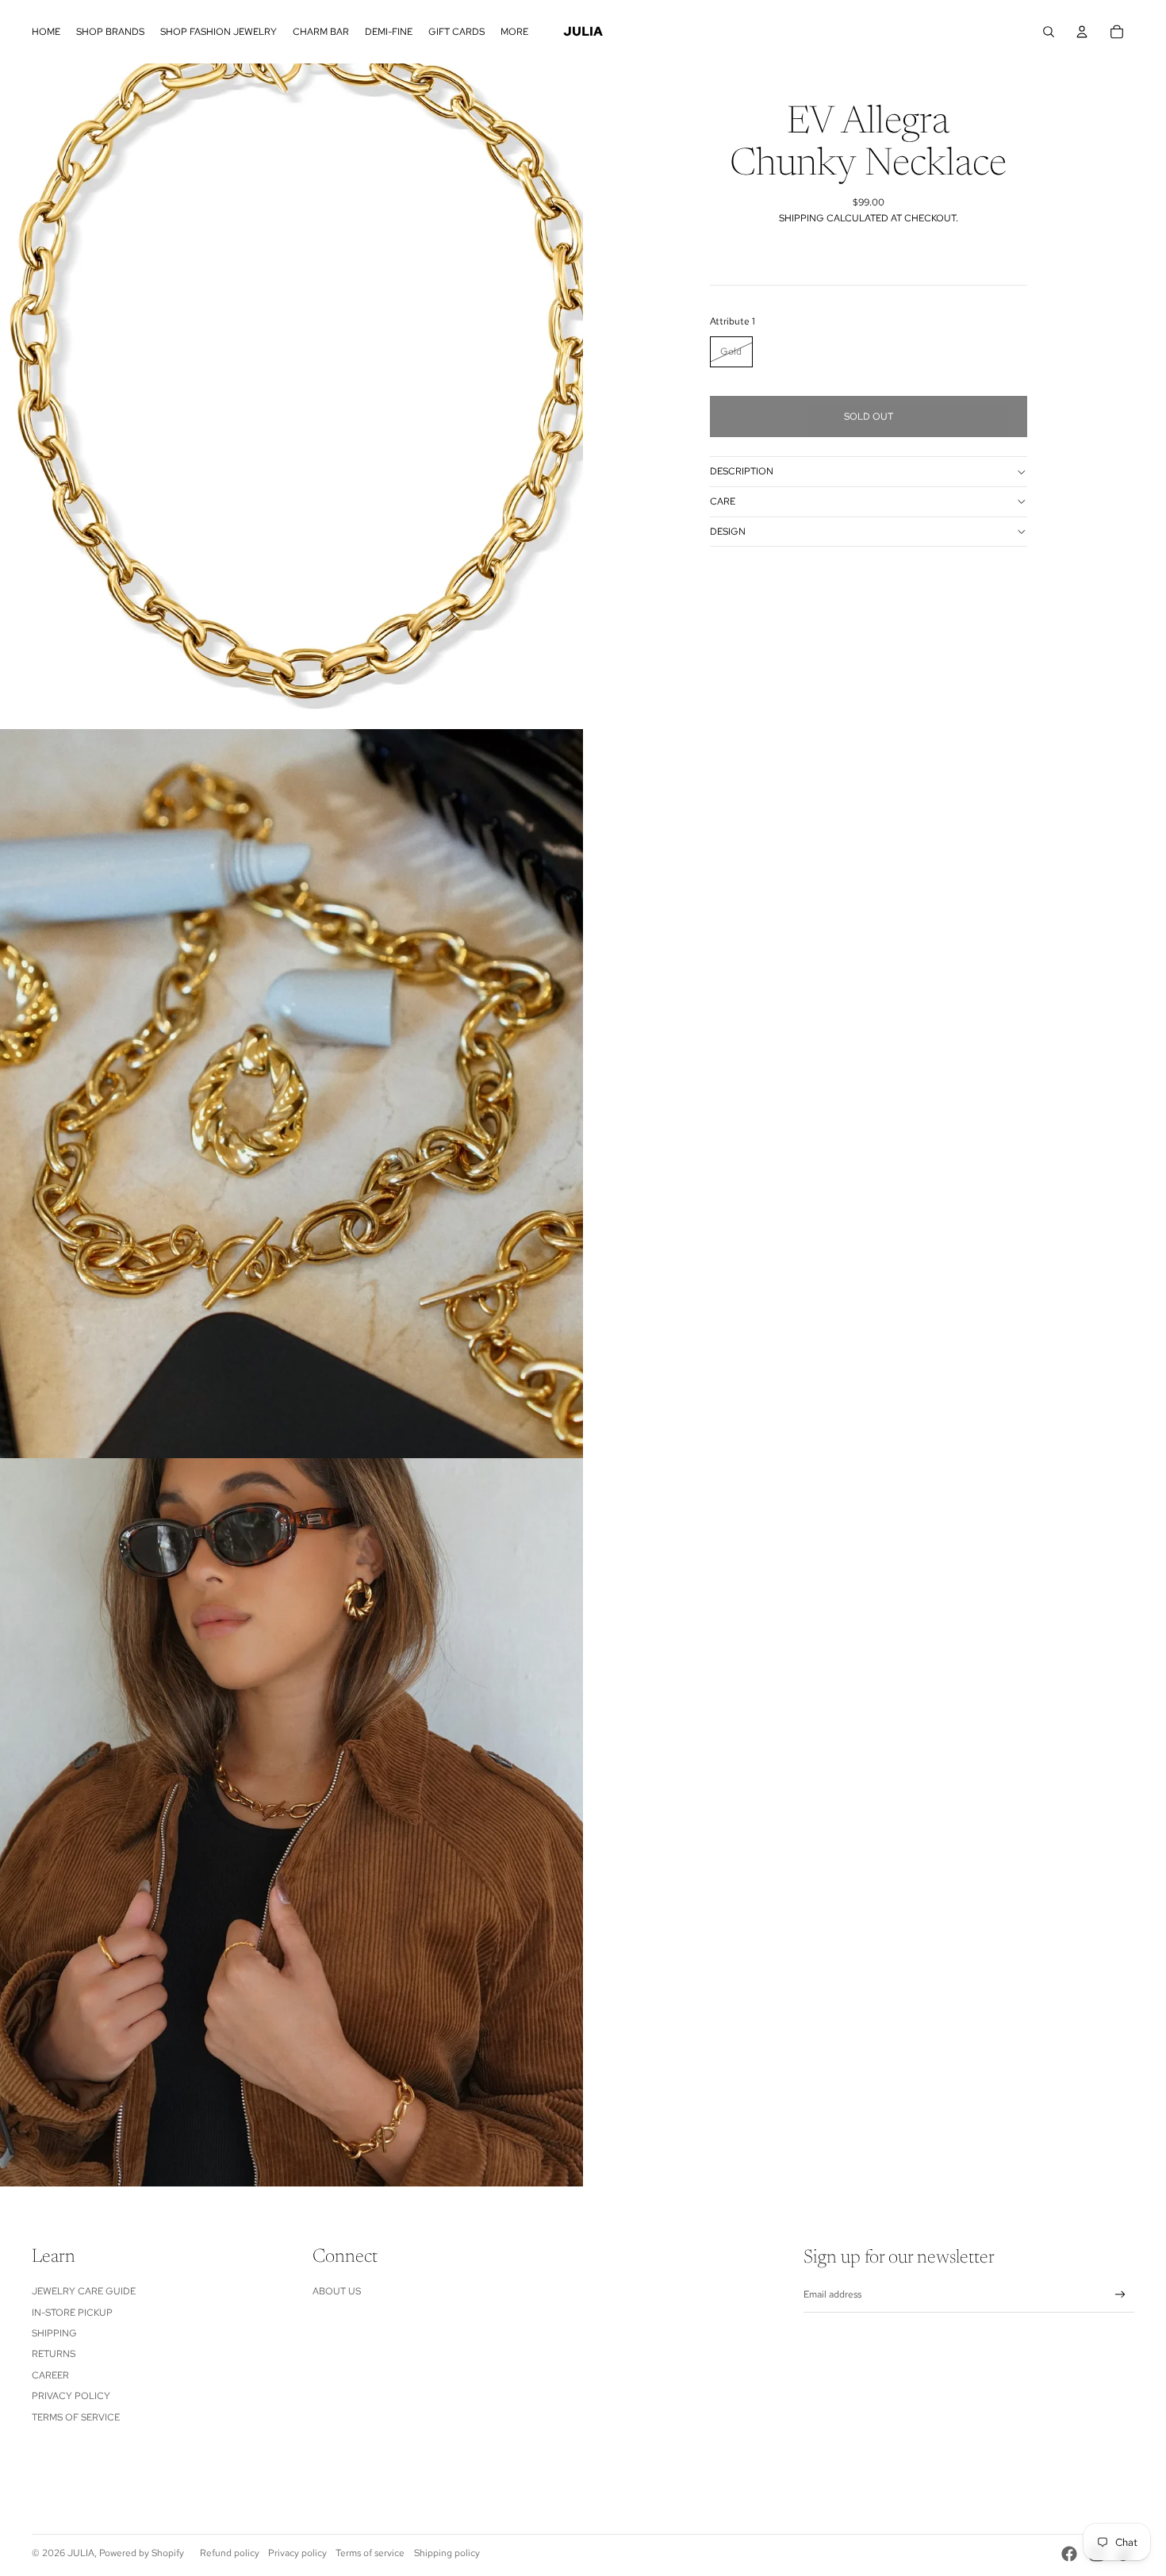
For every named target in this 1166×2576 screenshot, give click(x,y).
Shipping (54, 2333)
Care (723, 501)
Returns (54, 2354)
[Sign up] (1120, 2295)
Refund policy (230, 2553)
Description (742, 471)
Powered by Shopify (142, 2553)
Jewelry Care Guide (84, 2291)
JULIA (81, 2553)
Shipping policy (447, 2553)
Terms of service (370, 2553)
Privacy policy (297, 2553)
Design (728, 532)
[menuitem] (46, 32)
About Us (337, 2291)
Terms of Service (76, 2417)
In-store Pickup (72, 2313)
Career (50, 2375)
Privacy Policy (71, 2396)
